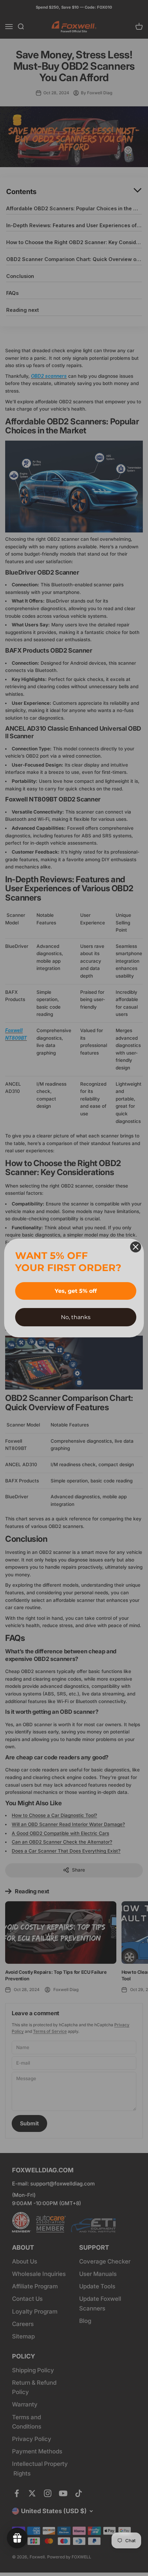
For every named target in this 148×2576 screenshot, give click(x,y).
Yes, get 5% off (76, 1291)
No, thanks (76, 1317)
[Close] (136, 1247)
